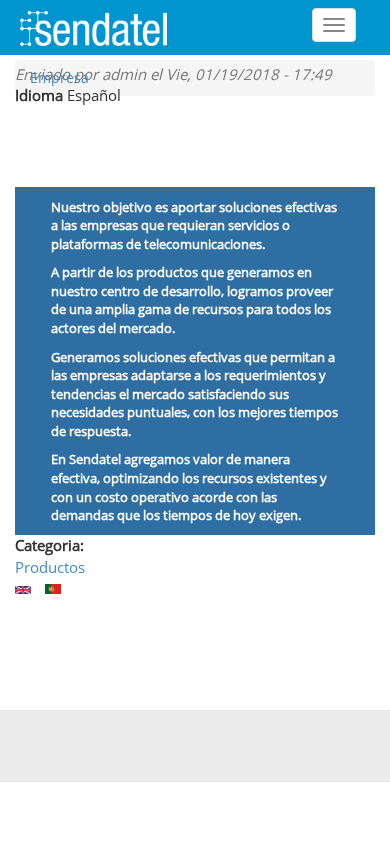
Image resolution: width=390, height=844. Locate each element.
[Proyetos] (53, 589)
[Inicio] (101, 27)
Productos (50, 567)
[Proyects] (23, 590)
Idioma (39, 95)
